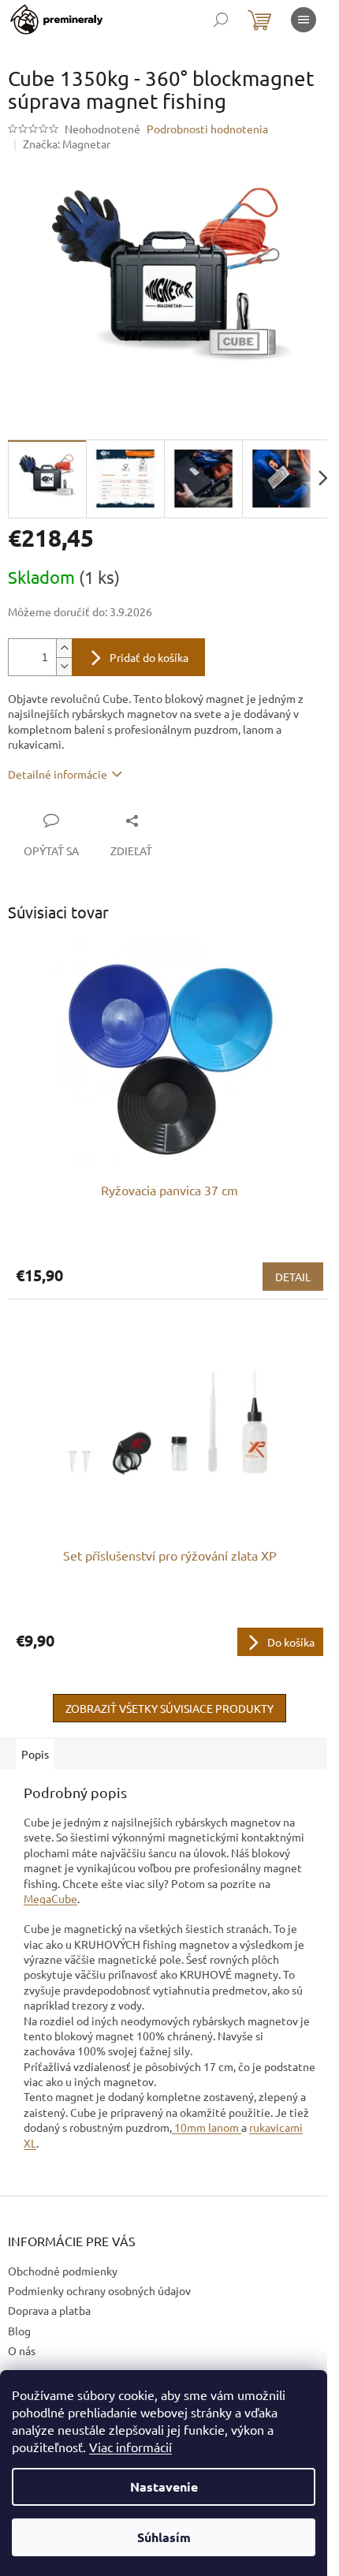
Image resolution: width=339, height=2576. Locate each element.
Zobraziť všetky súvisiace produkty (169, 1708)
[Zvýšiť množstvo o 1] (64, 648)
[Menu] (304, 20)
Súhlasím (164, 2537)
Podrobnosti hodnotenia (207, 129)
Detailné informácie (58, 774)
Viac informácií (130, 2447)
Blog (19, 2331)
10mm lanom (207, 2127)
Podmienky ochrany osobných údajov (99, 2290)
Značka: (67, 144)
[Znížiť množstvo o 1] (64, 666)
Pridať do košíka (149, 657)
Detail (293, 1277)
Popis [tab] (35, 1754)
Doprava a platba (49, 2310)
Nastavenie (164, 2486)
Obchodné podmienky (63, 2271)
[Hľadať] (221, 20)
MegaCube (50, 1898)
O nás (22, 2350)
